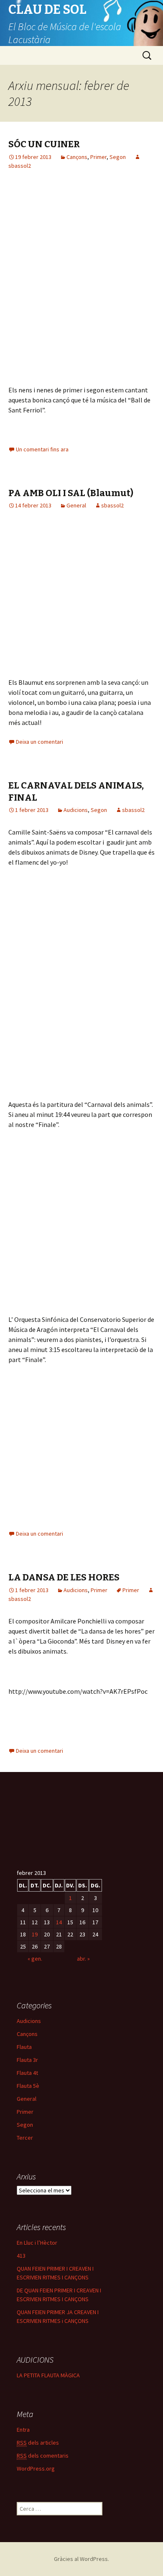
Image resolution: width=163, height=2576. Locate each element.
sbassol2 (112, 505)
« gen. (35, 1959)
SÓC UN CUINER (44, 144)
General (76, 505)
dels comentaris (43, 2456)
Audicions (76, 810)
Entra (23, 2430)
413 (21, 2256)
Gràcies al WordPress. (81, 2559)
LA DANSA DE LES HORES (64, 1577)
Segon (118, 157)
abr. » (83, 1959)
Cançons (77, 157)
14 (59, 1922)
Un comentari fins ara (42, 449)
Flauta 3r (27, 2060)
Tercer (25, 2138)
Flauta (24, 2047)
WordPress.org (36, 2468)
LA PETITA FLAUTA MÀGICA (48, 2375)
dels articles (38, 2443)
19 (35, 1934)
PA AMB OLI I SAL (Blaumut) (71, 493)
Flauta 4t (27, 2073)
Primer (98, 157)
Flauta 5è (28, 2086)
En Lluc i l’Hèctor (37, 2243)
